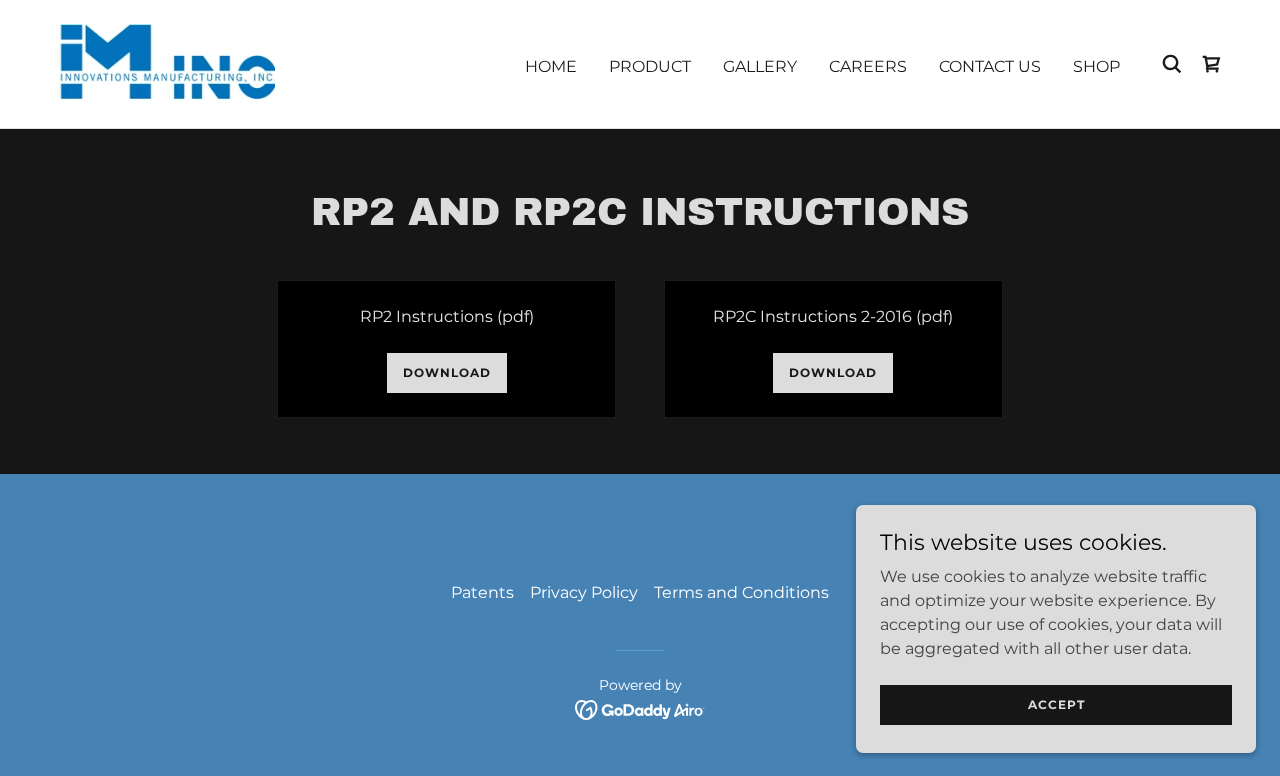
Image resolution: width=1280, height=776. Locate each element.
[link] (161, 62)
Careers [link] (868, 66)
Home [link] (551, 66)
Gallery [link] (760, 66)
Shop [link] (1096, 66)
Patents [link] (482, 592)
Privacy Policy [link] (584, 592)
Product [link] (650, 66)
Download (447, 372)
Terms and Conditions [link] (741, 592)
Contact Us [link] (990, 66)
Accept (1056, 704)
